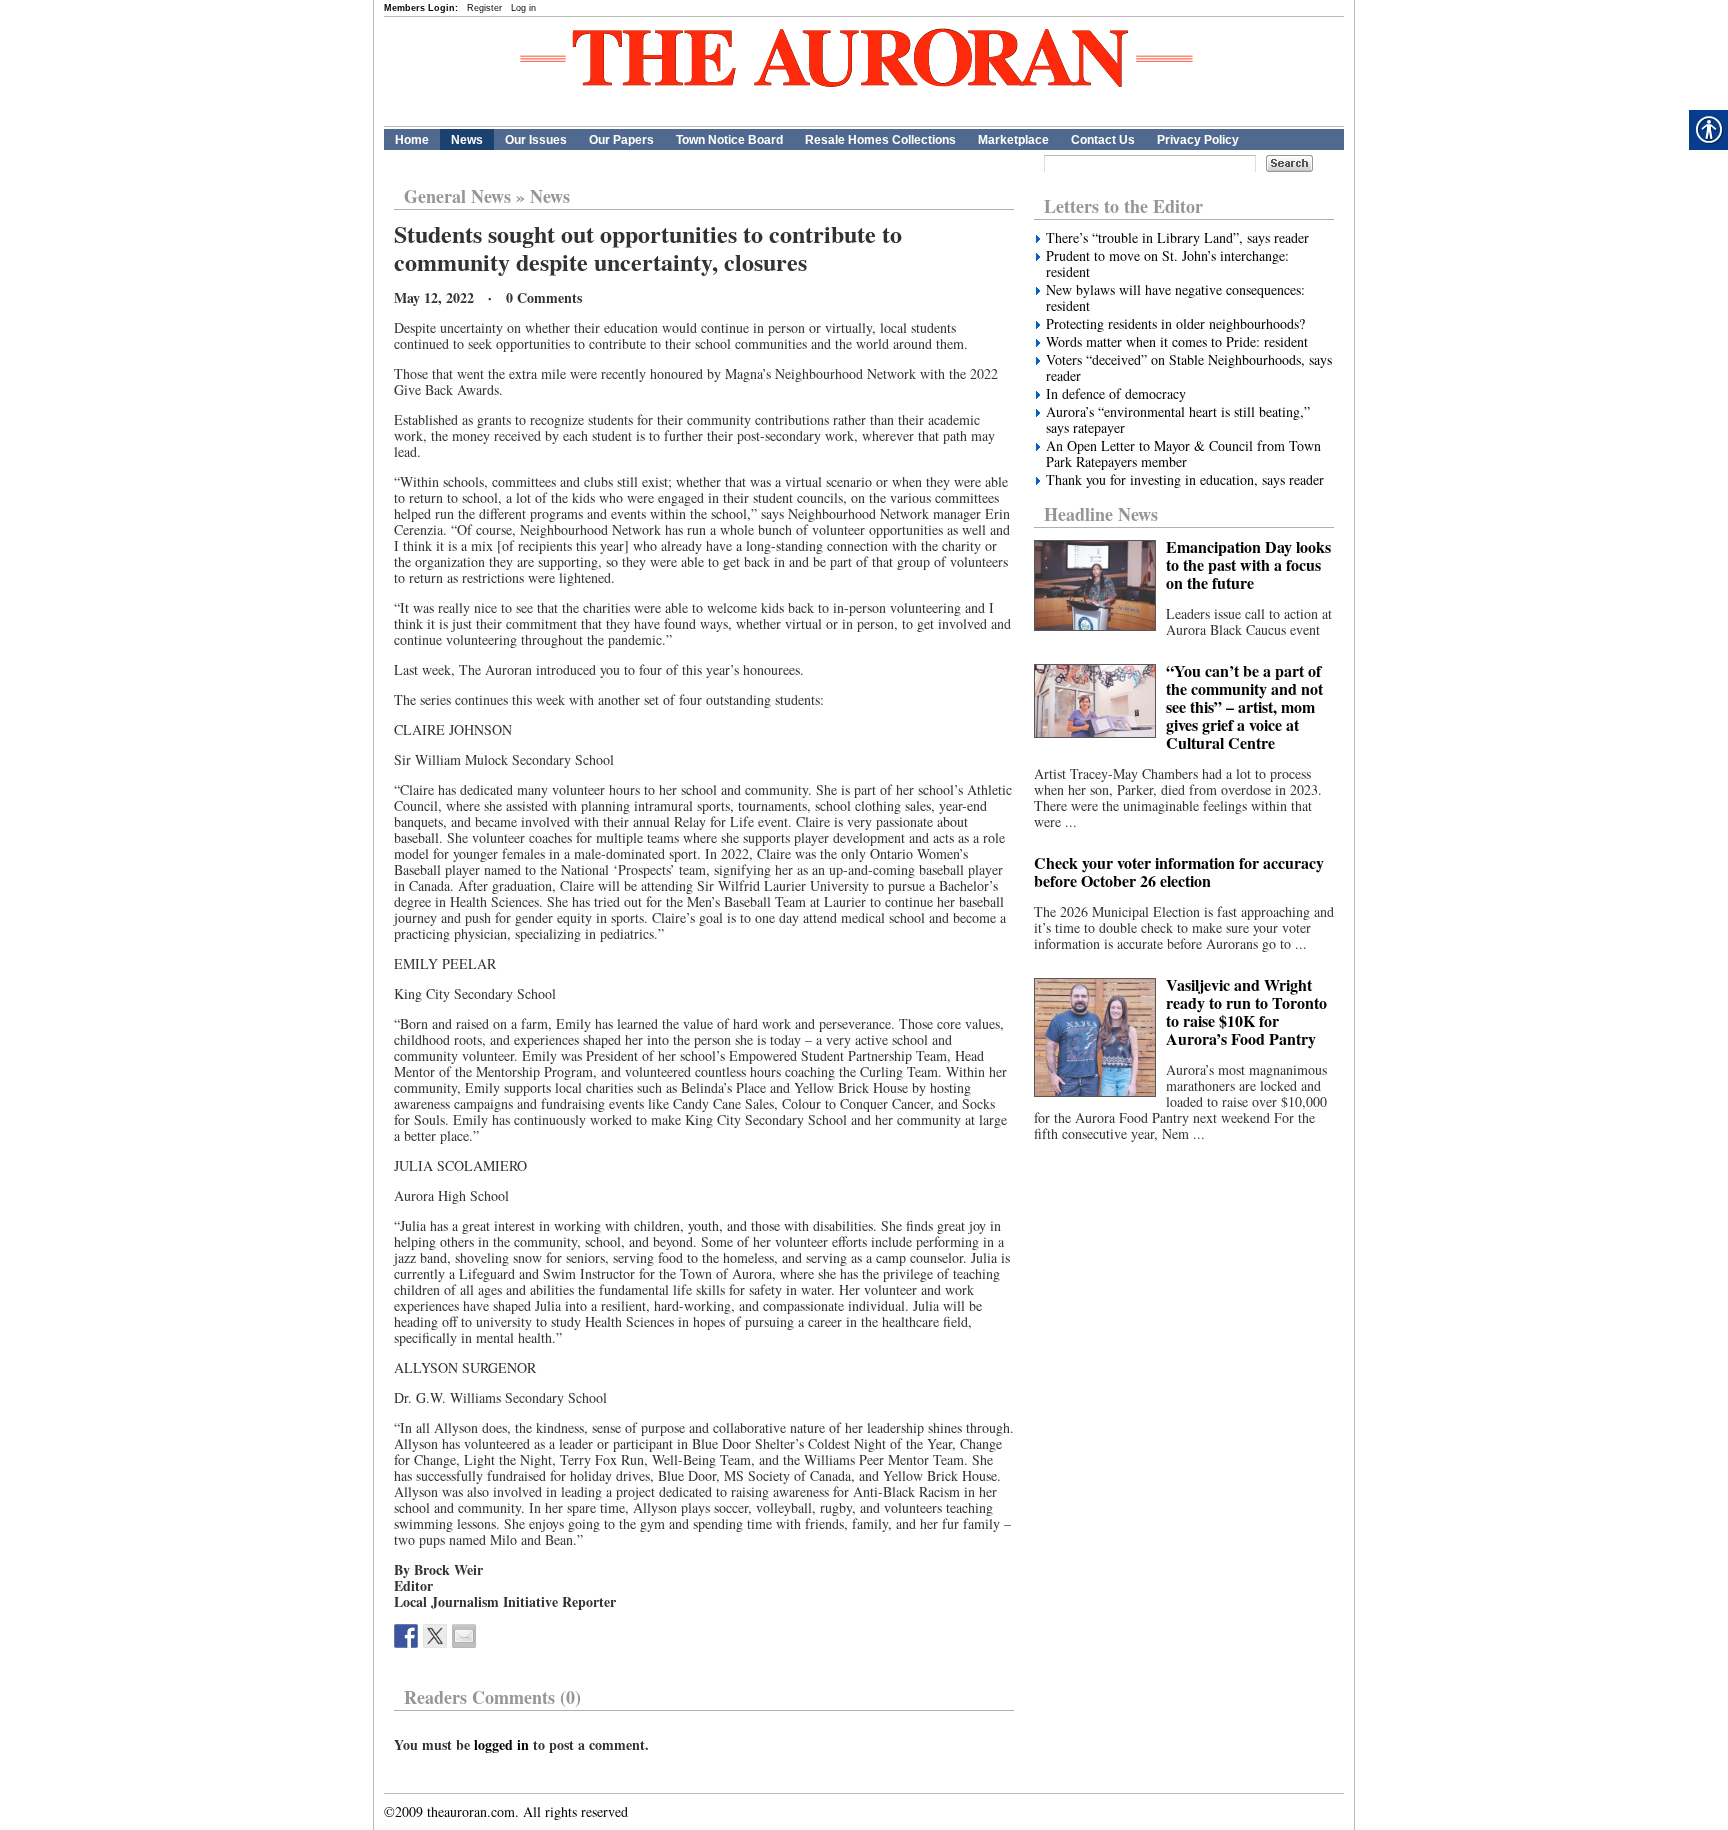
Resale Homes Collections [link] (880, 140)
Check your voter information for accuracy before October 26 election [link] (1179, 871)
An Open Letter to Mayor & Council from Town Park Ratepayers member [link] (1183, 454)
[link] (406, 1636)
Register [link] (484, 8)
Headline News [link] (1101, 514)
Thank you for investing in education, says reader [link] (1185, 480)
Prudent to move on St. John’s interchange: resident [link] (1167, 264)
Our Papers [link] (621, 140)
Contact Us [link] (1103, 140)
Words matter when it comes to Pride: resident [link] (1177, 342)
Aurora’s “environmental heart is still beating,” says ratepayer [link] (1178, 420)
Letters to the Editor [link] (1123, 206)
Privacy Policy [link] (1198, 140)
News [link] (467, 140)
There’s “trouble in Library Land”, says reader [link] (1177, 238)
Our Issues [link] (536, 140)
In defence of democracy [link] (1116, 394)
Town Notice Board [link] (729, 140)
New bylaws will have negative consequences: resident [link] (1175, 298)
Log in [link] (523, 8)
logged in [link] (501, 1744)
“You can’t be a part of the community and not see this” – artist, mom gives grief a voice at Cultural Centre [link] (1244, 706)
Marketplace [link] (1013, 140)
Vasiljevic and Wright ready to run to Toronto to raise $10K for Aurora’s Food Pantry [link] (1246, 1011)
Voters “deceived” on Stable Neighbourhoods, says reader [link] (1189, 368)
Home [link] (412, 140)
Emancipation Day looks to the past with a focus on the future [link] (1248, 564)
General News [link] (457, 196)
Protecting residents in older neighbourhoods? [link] (1175, 324)
